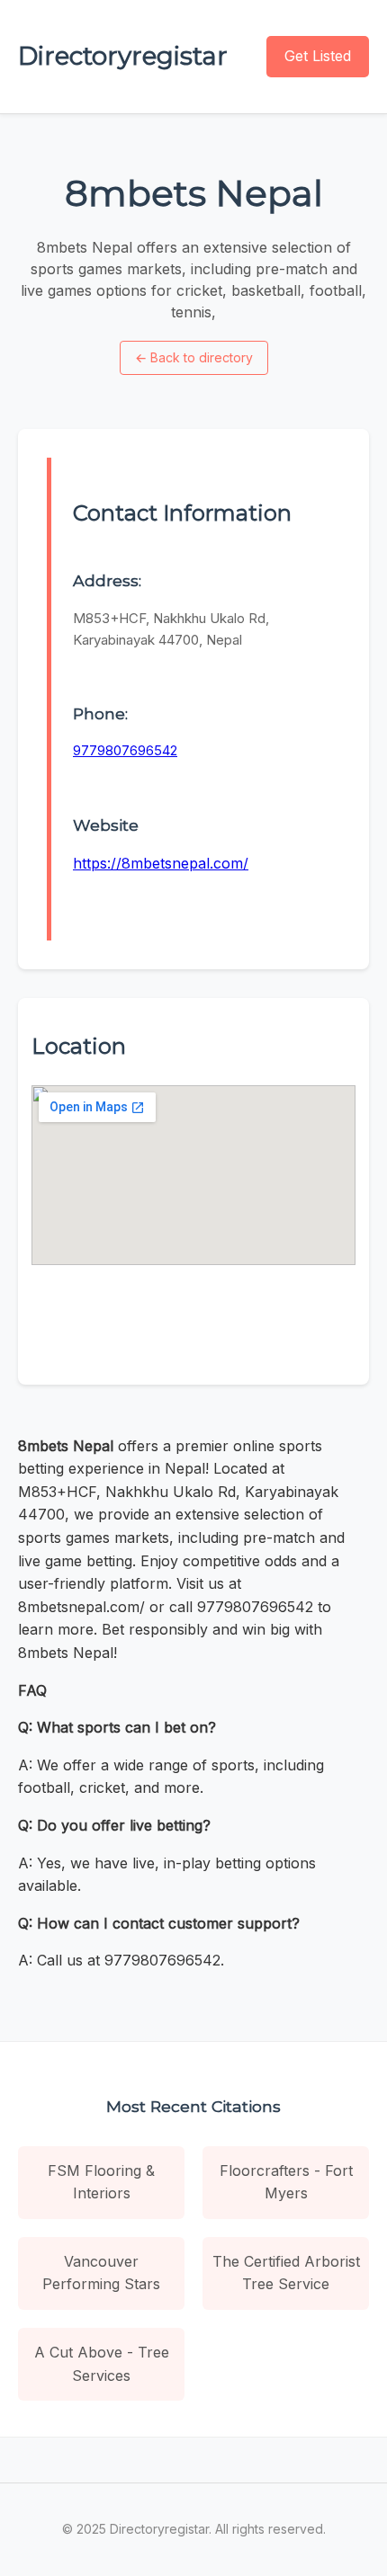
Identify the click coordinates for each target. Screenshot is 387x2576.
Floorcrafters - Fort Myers (286, 2182)
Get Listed (318, 56)
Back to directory (194, 357)
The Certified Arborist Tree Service (286, 2273)
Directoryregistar (123, 56)
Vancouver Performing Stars (101, 2273)
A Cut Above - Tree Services (102, 2364)
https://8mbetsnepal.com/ (161, 863)
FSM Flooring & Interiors (101, 2182)
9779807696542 (125, 750)
